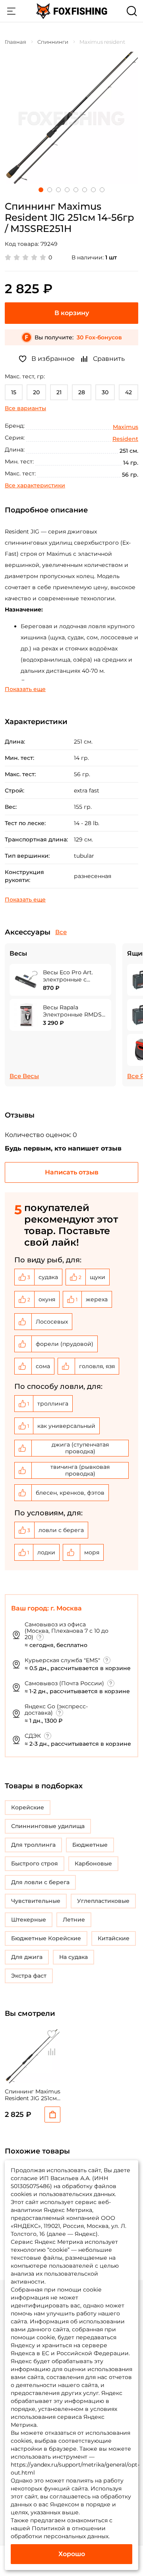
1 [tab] (41, 190)
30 (105, 392)
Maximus (126, 427)
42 (129, 392)
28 (82, 392)
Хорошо (72, 2554)
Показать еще (25, 689)
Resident (125, 439)
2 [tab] (50, 190)
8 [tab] (102, 190)
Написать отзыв (72, 1172)
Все (61, 932)
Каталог (11, 11)
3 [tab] (58, 190)
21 (59, 392)
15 (14, 392)
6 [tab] (85, 190)
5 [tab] (76, 190)
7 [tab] (93, 190)
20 (36, 392)
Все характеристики (35, 485)
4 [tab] (67, 190)
